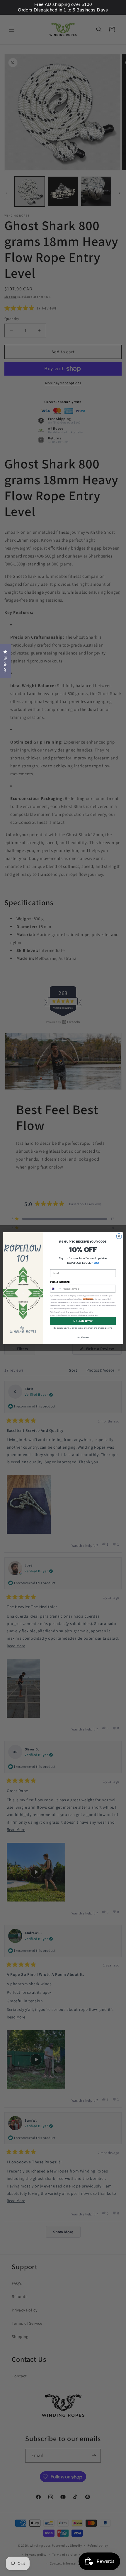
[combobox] (56, 1288)
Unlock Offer (83, 1321)
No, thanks (83, 1337)
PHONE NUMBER (60, 1282)
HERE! (95, 1263)
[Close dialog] (119, 1236)
